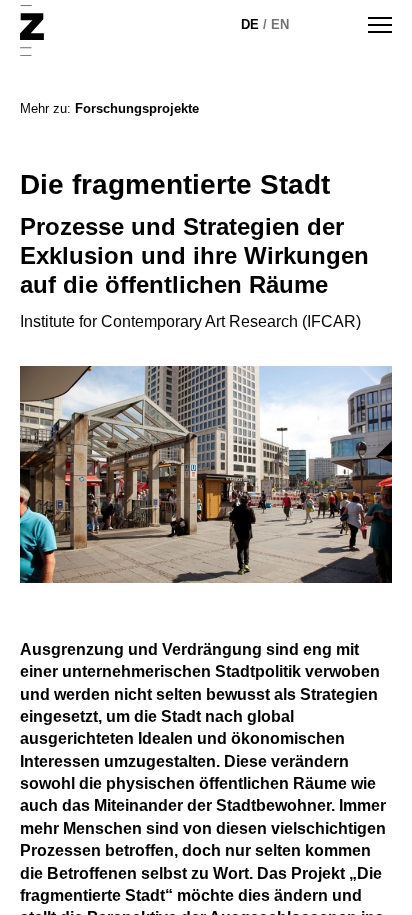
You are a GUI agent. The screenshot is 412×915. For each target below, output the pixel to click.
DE (250, 24)
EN (280, 24)
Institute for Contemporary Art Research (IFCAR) (190, 321)
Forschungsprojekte (137, 108)
